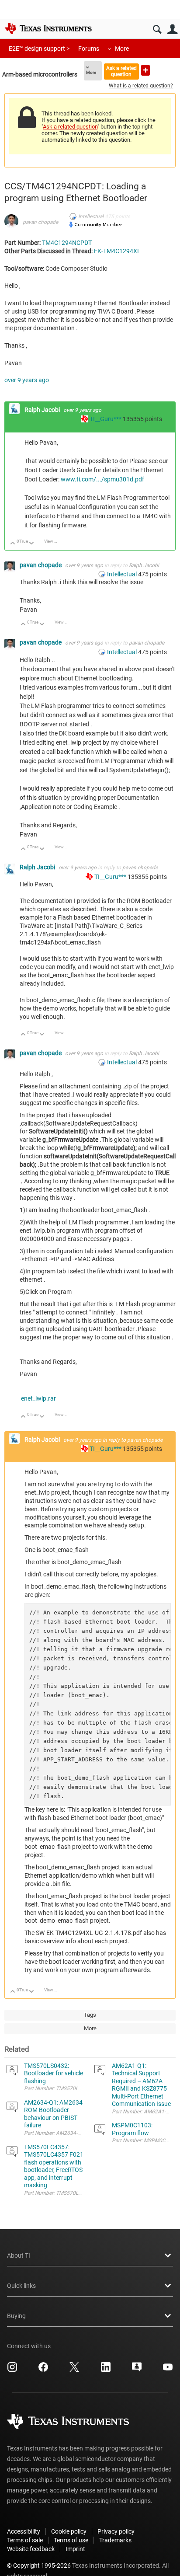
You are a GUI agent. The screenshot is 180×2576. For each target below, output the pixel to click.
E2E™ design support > (39, 49)
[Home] (48, 28)
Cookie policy (69, 2531)
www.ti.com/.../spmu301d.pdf (102, 479)
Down (32, 544)
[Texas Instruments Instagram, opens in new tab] (12, 2370)
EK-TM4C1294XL (117, 251)
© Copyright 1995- (39, 2566)
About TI (19, 2255)
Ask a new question (145, 70)
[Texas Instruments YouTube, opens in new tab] (168, 2370)
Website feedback (31, 2549)
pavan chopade (40, 222)
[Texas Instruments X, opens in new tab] (74, 2370)
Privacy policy (116, 2531)
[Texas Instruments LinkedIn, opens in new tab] (106, 2370)
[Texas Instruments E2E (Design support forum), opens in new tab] (137, 2370)
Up (13, 544)
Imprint (75, 2549)
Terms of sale (25, 2540)
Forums (89, 49)
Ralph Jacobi (43, 410)
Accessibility (24, 2531)
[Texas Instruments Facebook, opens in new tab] (43, 2370)
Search (157, 30)
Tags (90, 2015)
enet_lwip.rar (38, 1398)
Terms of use (71, 2540)
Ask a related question (121, 71)
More (122, 49)
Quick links (21, 2286)
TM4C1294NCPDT (67, 243)
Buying (16, 2316)
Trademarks (115, 2540)
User (172, 30)
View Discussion (54, 541)
